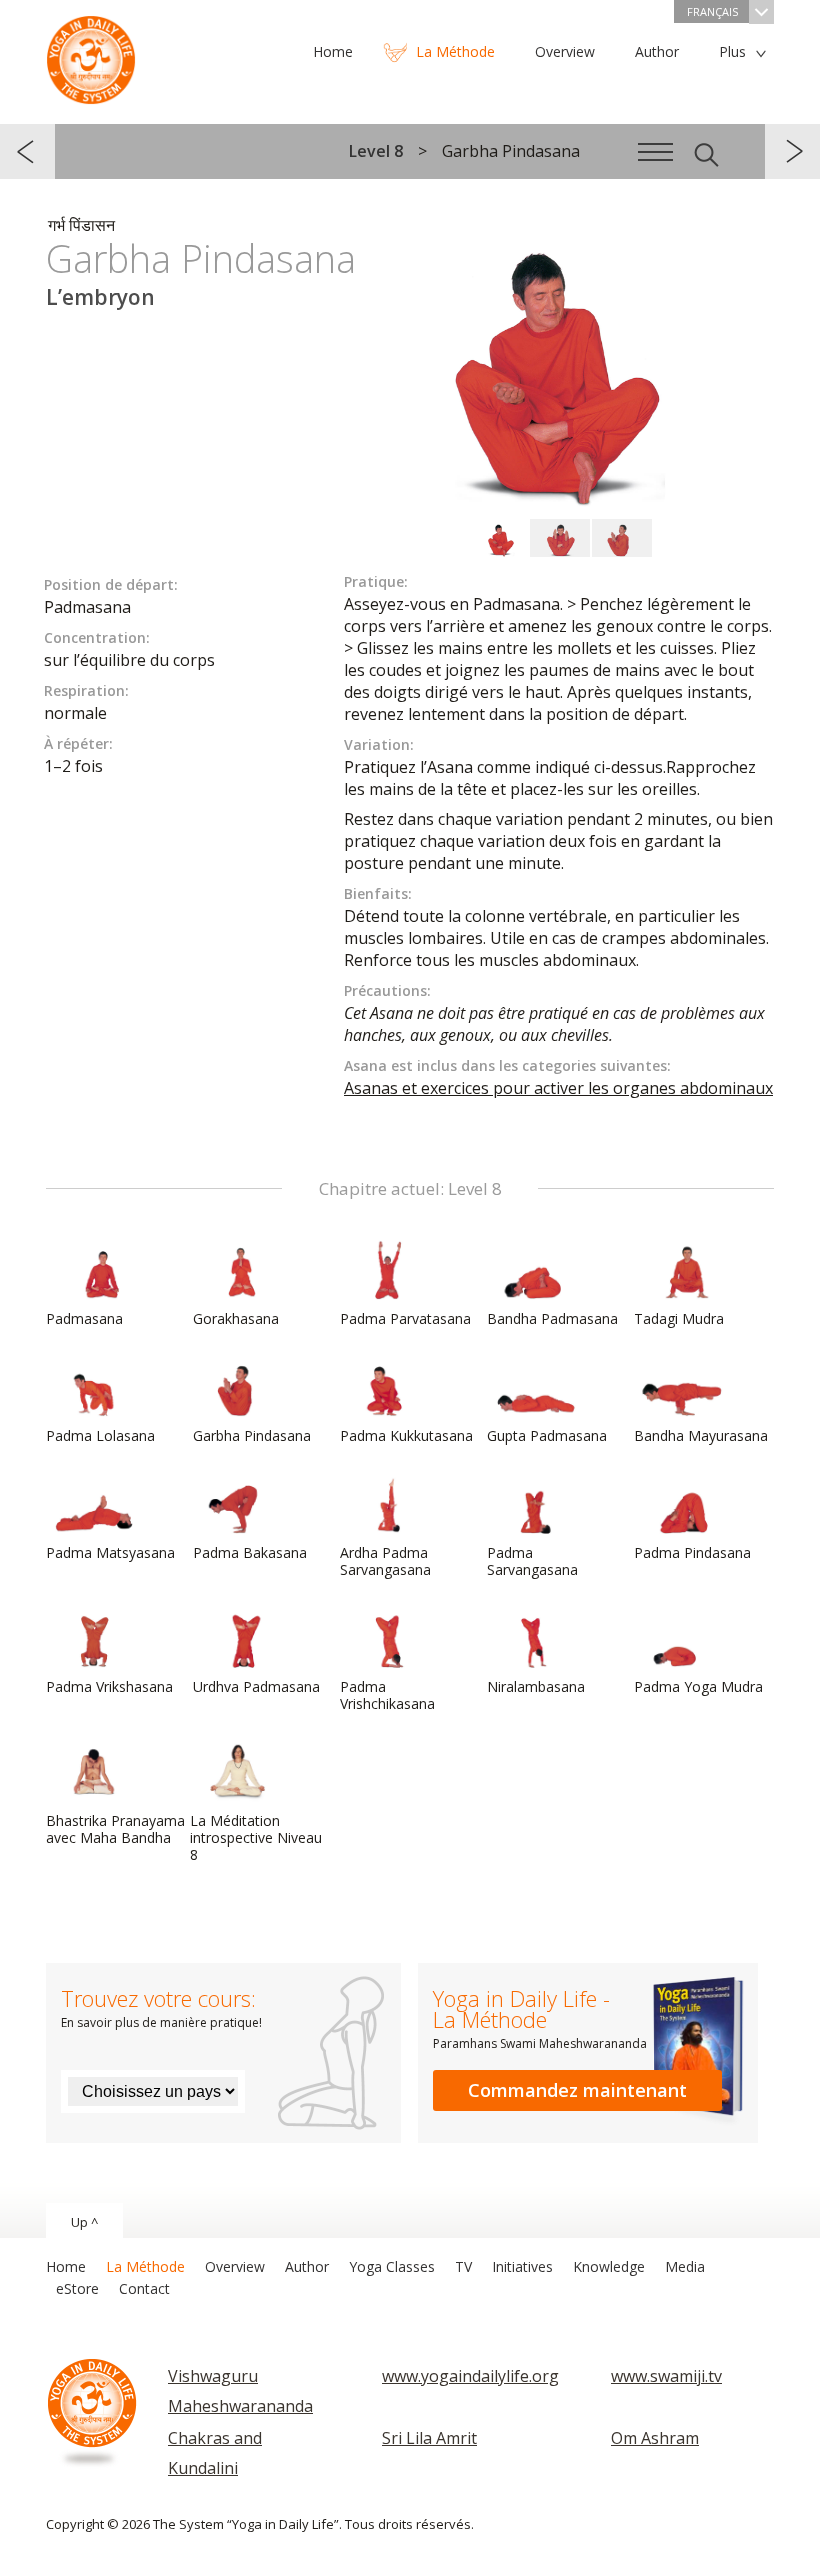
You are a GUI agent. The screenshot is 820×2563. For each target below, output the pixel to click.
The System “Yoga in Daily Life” (91, 55)
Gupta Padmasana (547, 1435)
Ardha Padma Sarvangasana (385, 1561)
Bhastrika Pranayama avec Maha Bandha (115, 1829)
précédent (27, 151)
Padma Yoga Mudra (698, 1686)
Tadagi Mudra (679, 1318)
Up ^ (84, 2222)
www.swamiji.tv (666, 2376)
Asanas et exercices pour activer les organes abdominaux (558, 1088)
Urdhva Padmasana (256, 1686)
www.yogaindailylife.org (470, 2376)
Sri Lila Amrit (429, 2438)
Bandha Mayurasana (701, 1435)
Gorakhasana (236, 1318)
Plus (732, 51)
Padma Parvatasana (405, 1318)
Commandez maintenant (577, 2090)
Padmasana (84, 1318)
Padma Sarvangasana (532, 1561)
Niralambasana (536, 1686)
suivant (792, 151)
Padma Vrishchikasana (387, 1695)
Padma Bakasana (250, 1552)
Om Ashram (655, 2438)
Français (712, 11)
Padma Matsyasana (110, 1552)
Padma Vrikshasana (109, 1686)
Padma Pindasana (692, 1552)
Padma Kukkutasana (406, 1435)
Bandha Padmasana (552, 1318)
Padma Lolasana (100, 1435)
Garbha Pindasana (252, 1435)
